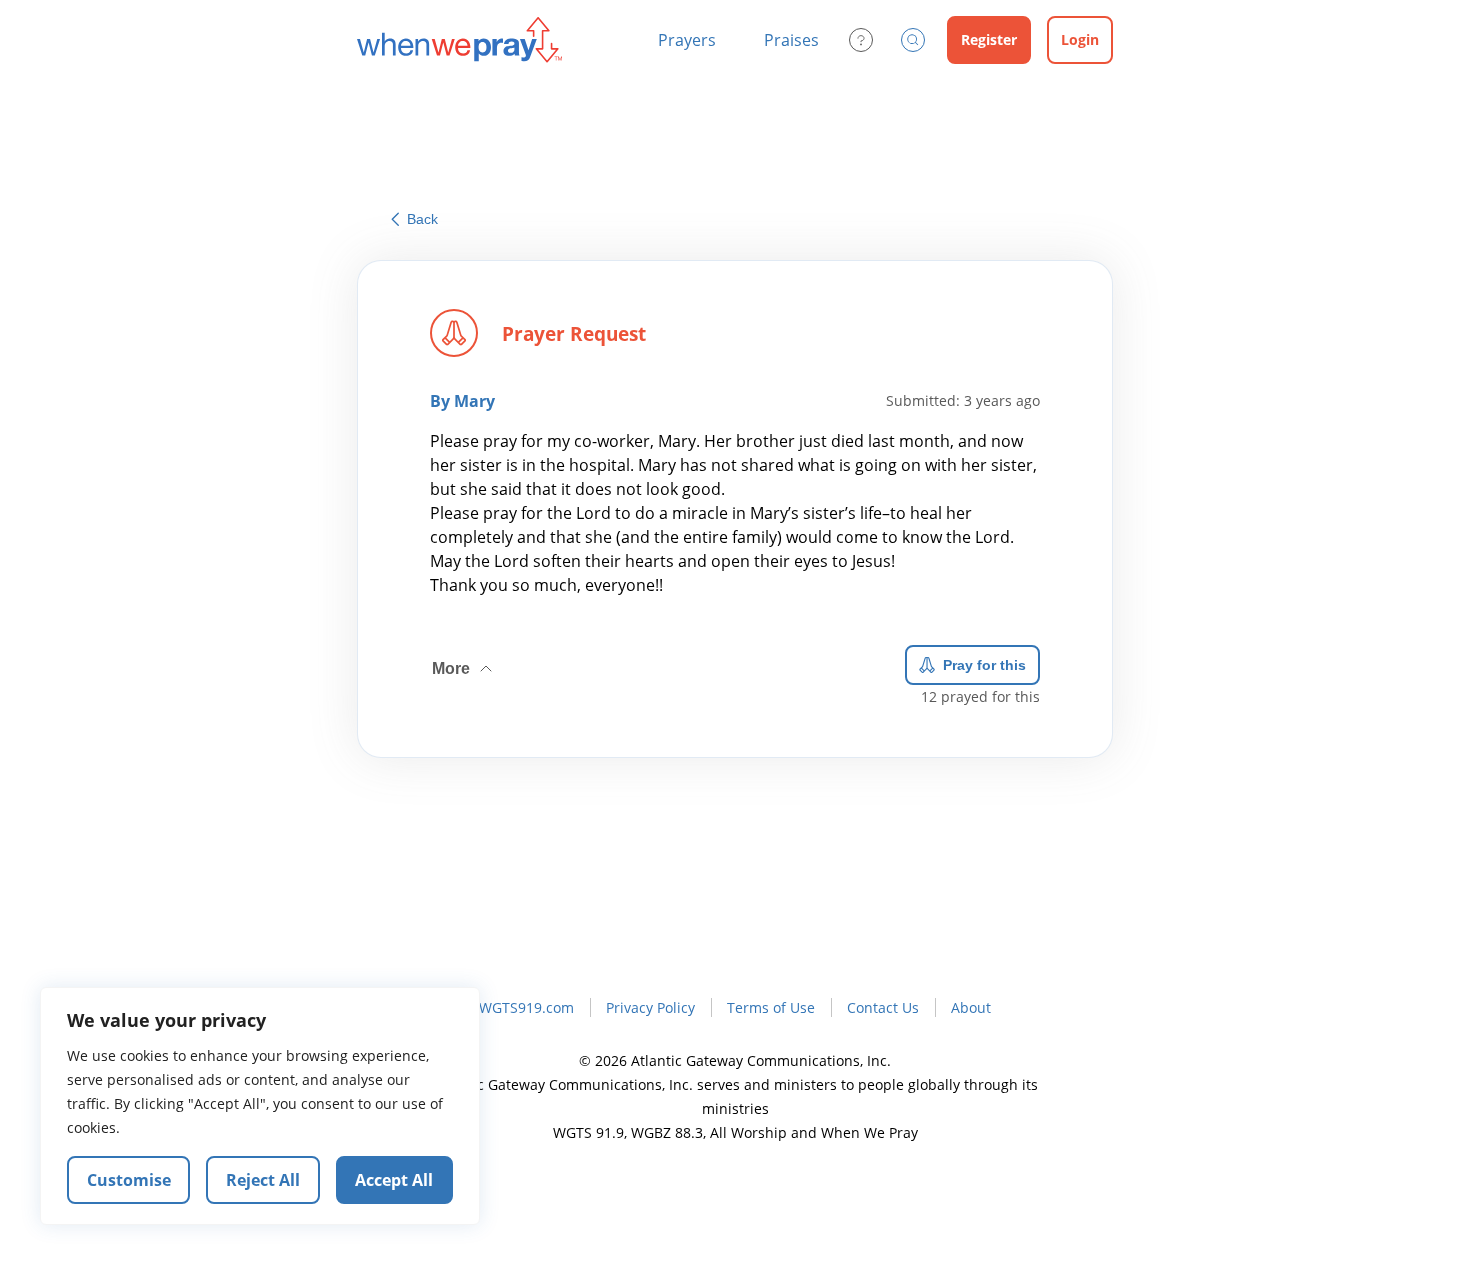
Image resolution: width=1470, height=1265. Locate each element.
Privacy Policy (650, 1007)
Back (422, 219)
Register (989, 39)
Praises (791, 40)
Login (1080, 39)
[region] (260, 1106)
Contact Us (883, 1007)
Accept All (394, 1180)
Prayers (687, 40)
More (464, 661)
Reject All (263, 1180)
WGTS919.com (526, 1007)
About (971, 1007)
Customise (129, 1180)
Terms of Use (771, 1007)
